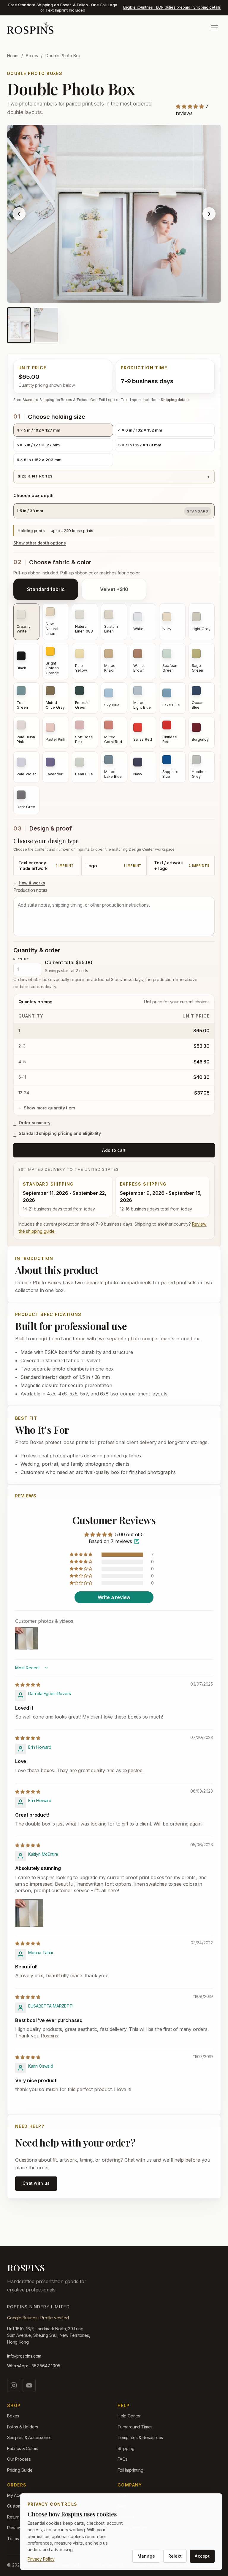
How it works (32, 883)
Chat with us (36, 2183)
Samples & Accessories (29, 2437)
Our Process (19, 2459)
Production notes (30, 890)
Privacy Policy (41, 2559)
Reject (175, 2556)
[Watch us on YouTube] (29, 2385)
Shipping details (175, 400)
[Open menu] (214, 28)
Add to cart (114, 1150)
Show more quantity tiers (50, 1108)
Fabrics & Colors (23, 2448)
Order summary (35, 1123)
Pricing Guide (20, 2470)
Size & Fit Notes (35, 476)
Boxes (32, 56)
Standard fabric (46, 589)
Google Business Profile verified (38, 2318)
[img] (28, 1685)
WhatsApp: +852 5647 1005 (34, 2366)
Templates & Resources (140, 2437)
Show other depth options (40, 543)
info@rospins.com (24, 2356)
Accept (202, 2556)
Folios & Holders (23, 2427)
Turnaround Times (135, 2427)
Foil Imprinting (130, 2470)
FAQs (122, 2459)
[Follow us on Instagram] (14, 2385)
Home (13, 56)
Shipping (126, 2448)
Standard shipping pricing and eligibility (60, 1133)
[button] (191, 106)
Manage (146, 2556)
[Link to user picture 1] (29, 1913)
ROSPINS (26, 2268)
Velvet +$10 (114, 589)
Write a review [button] (114, 1597)
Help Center (129, 2416)
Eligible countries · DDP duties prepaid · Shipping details (172, 7)
